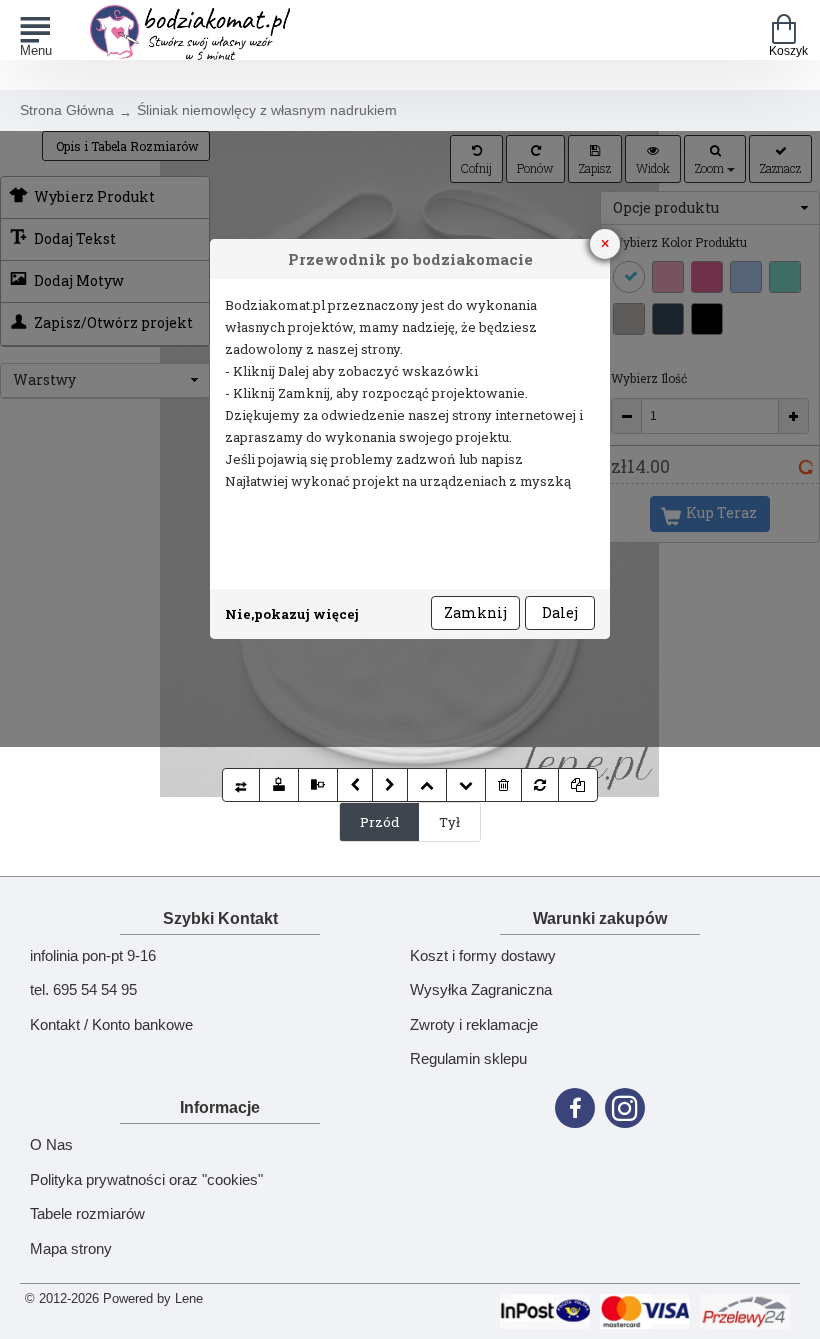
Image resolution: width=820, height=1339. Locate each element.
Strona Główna (67, 110)
